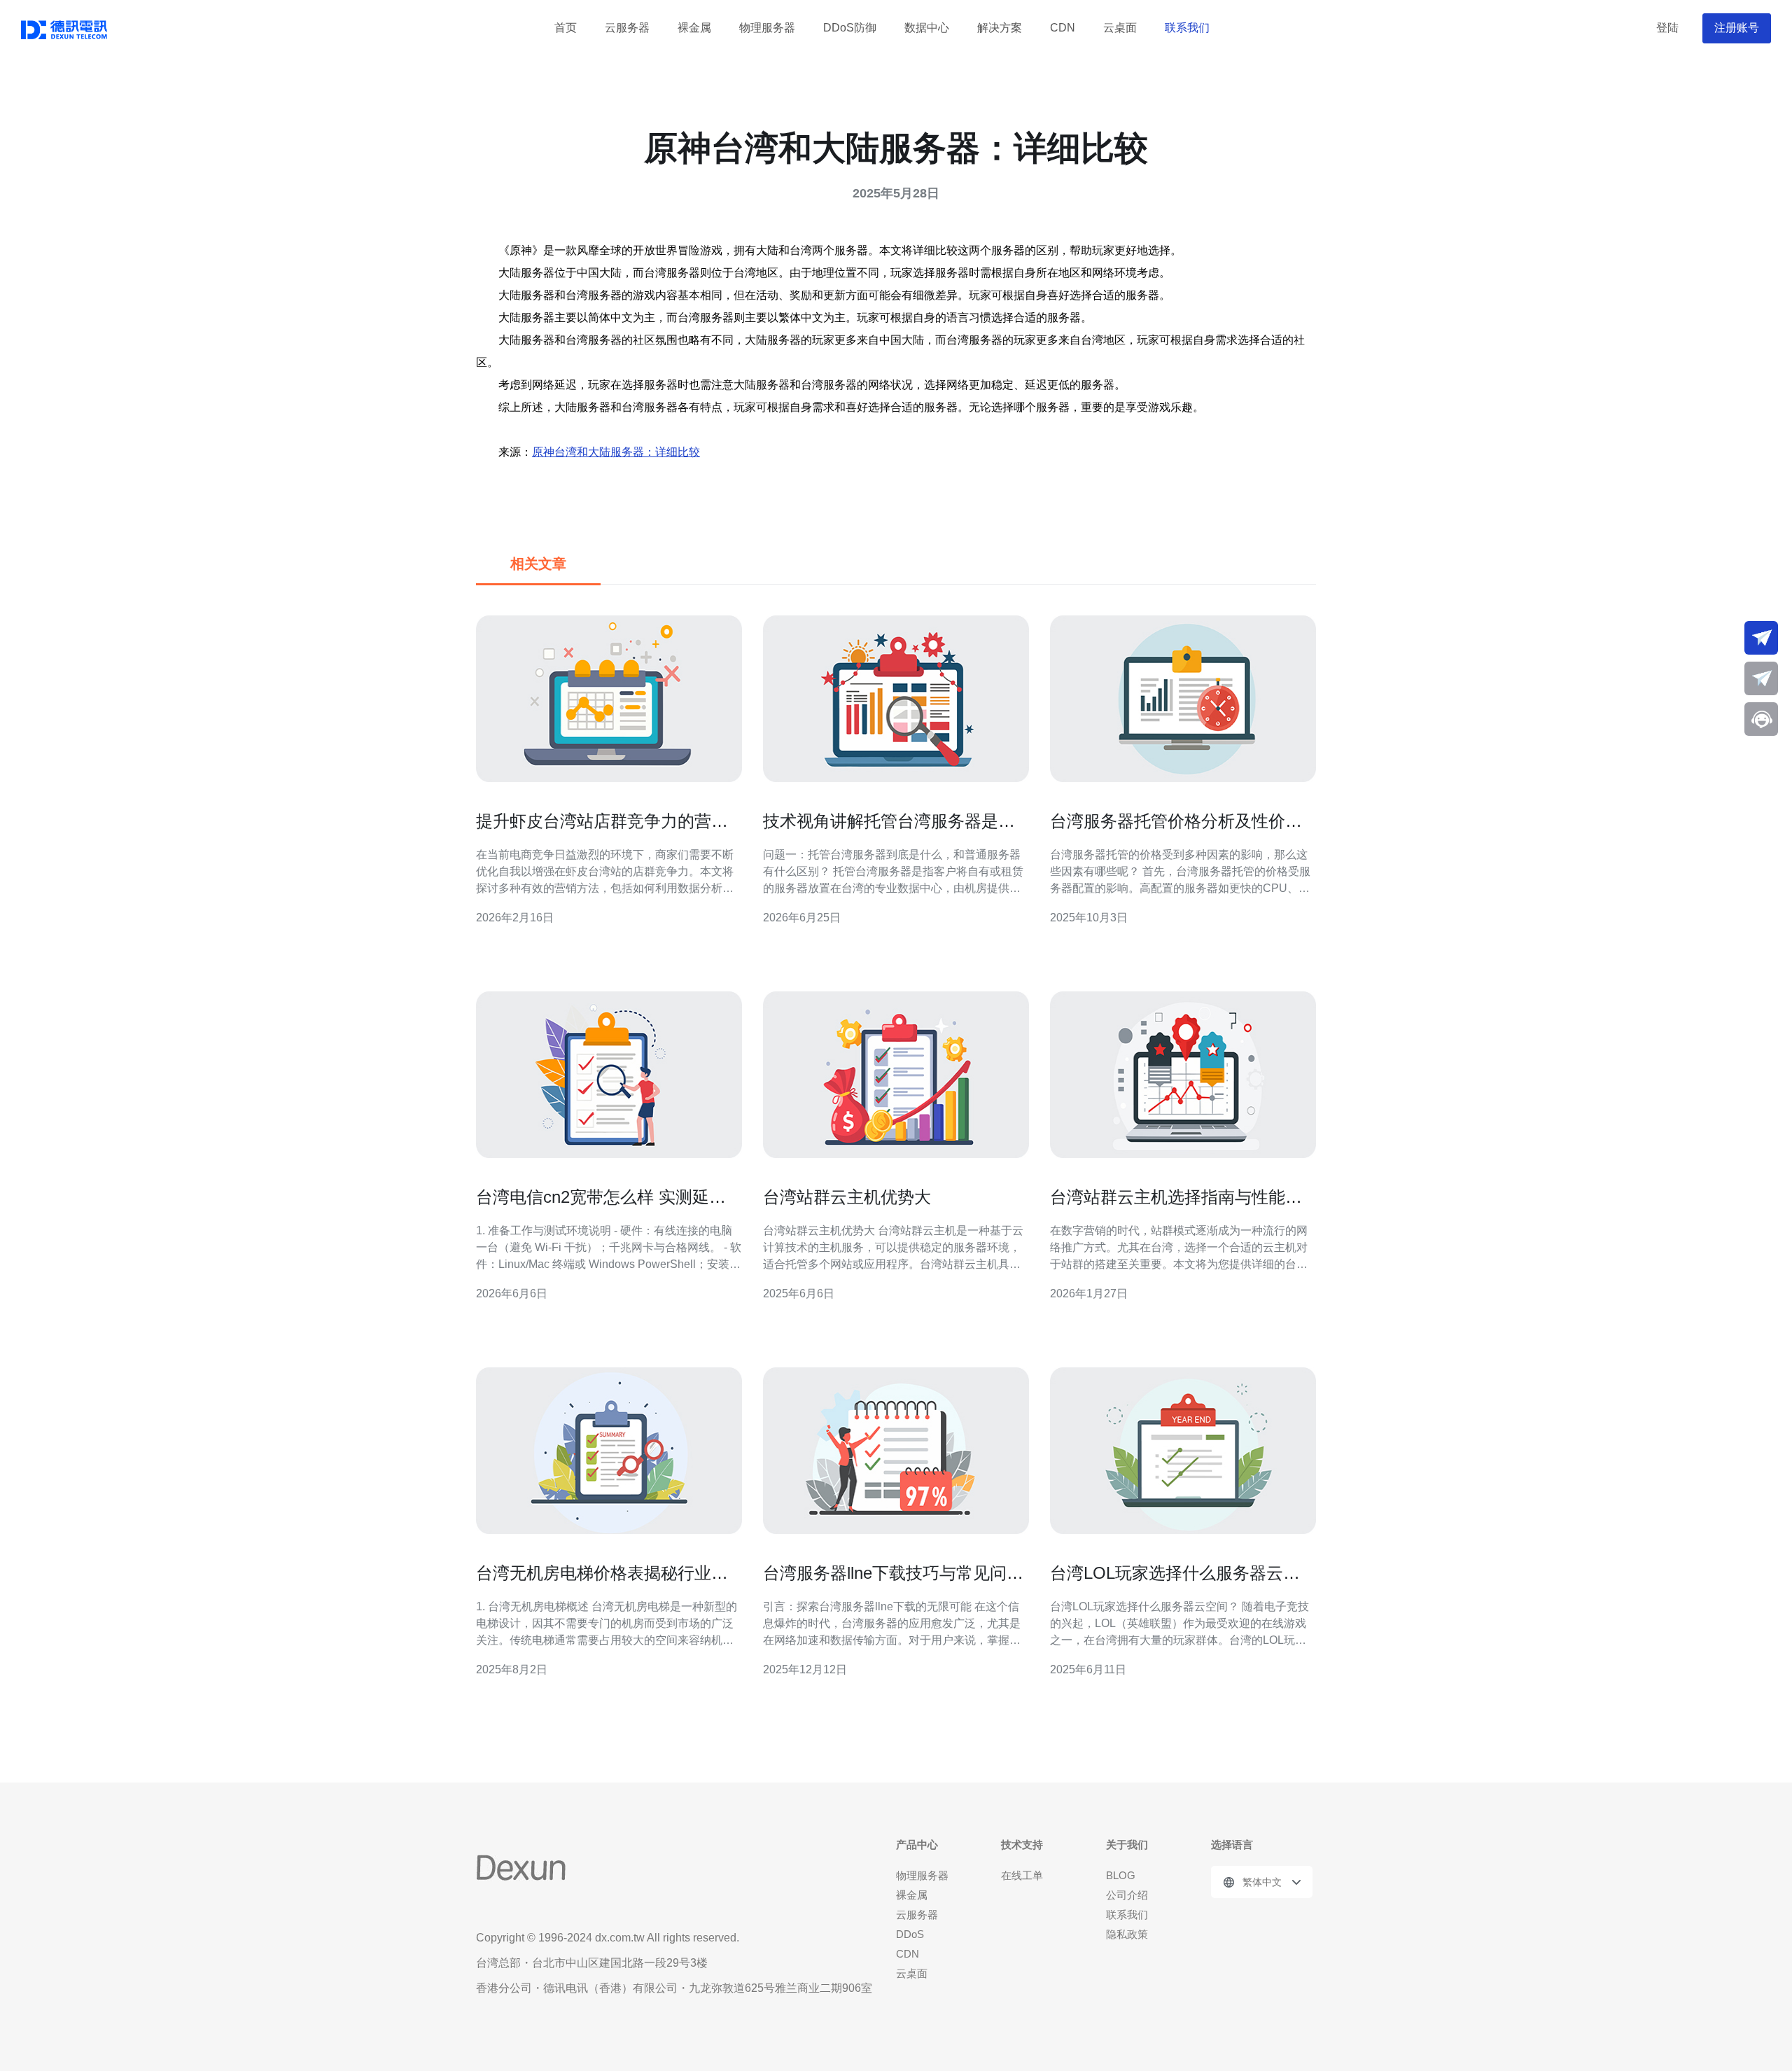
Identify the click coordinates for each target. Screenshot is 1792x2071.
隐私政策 (1127, 1934)
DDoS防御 (850, 28)
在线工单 (1022, 1875)
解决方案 (1000, 28)
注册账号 (1737, 28)
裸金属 (694, 28)
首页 (566, 28)
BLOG (1121, 1875)
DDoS (910, 1934)
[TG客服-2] (1761, 678)
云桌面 (1120, 28)
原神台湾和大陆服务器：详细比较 (616, 452)
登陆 (1667, 28)
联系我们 (1187, 28)
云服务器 (627, 28)
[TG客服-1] (1761, 638)
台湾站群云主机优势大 (847, 1197)
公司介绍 (1127, 1895)
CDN (1063, 28)
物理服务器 (767, 28)
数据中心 (927, 28)
